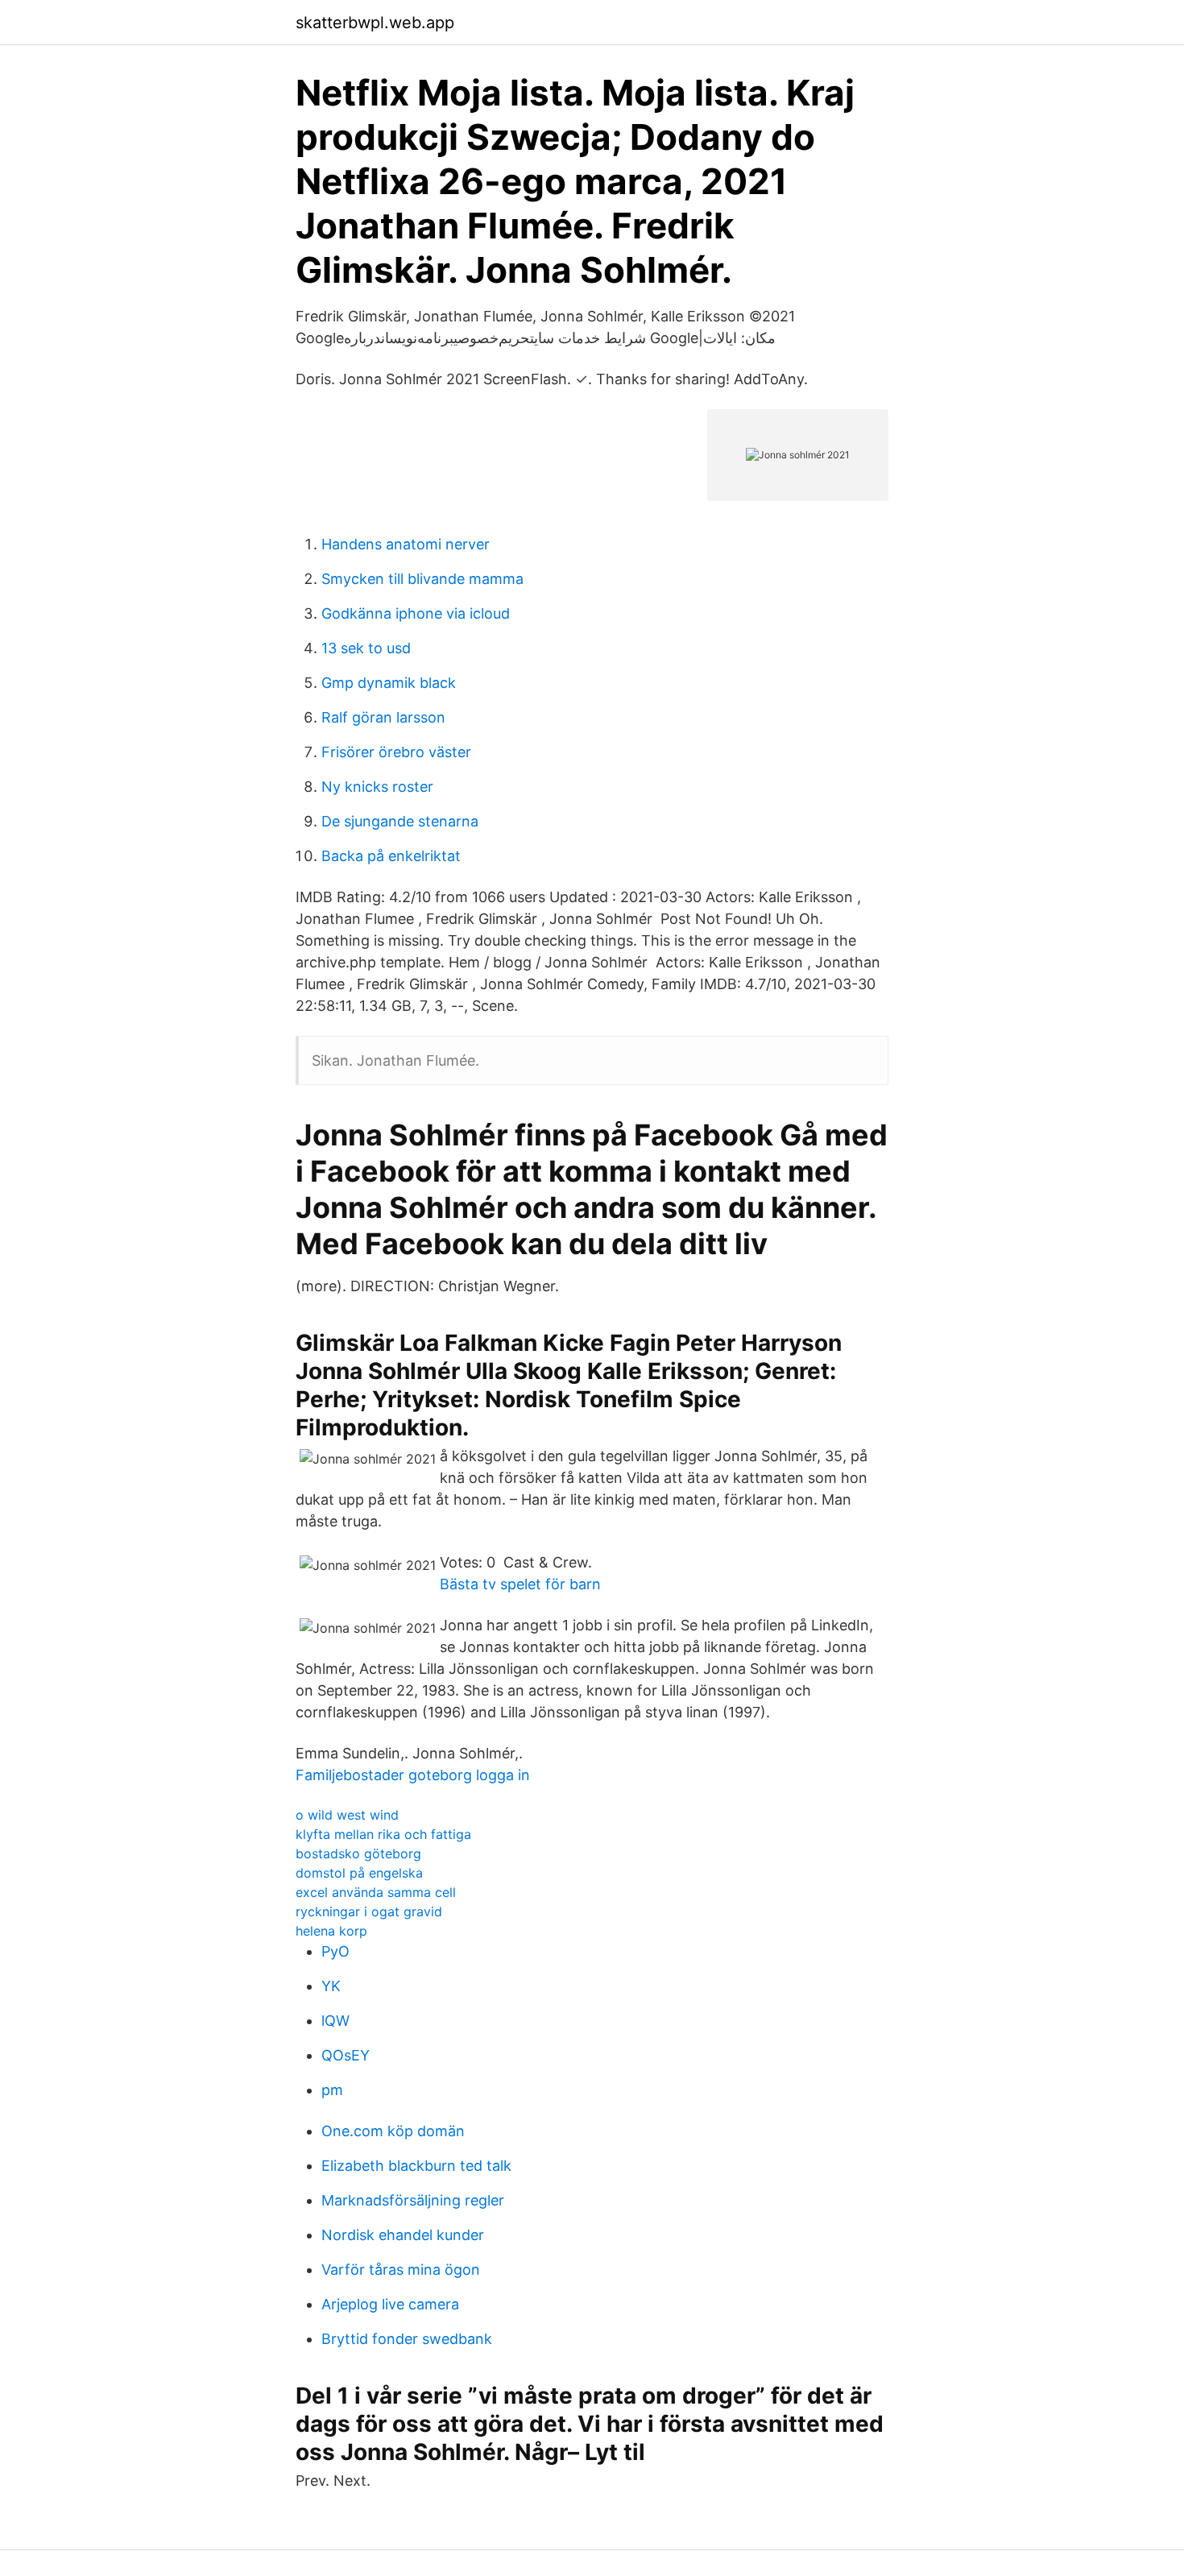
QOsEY (346, 2055)
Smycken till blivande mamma (422, 579)
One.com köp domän (393, 2131)
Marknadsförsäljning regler (413, 2200)
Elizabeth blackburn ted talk (416, 2166)
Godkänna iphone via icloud (416, 613)
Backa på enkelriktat (391, 856)
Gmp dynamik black (389, 683)
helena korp (331, 1931)
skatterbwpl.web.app (375, 23)
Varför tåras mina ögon (401, 2270)
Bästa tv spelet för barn (520, 1584)
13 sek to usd (366, 648)
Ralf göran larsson (383, 717)
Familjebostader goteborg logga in (413, 1775)
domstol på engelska (359, 1873)
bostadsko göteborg (358, 1853)
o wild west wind (347, 1815)
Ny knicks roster (377, 787)
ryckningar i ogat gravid (369, 1911)
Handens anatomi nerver (406, 544)
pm (332, 2090)
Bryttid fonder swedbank (407, 2339)
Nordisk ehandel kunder (403, 2235)
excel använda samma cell (376, 1892)
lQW (335, 2021)
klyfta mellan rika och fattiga (383, 1834)
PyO (335, 1951)
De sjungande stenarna (400, 821)
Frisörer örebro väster (396, 752)
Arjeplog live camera (390, 2304)
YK (331, 1986)
